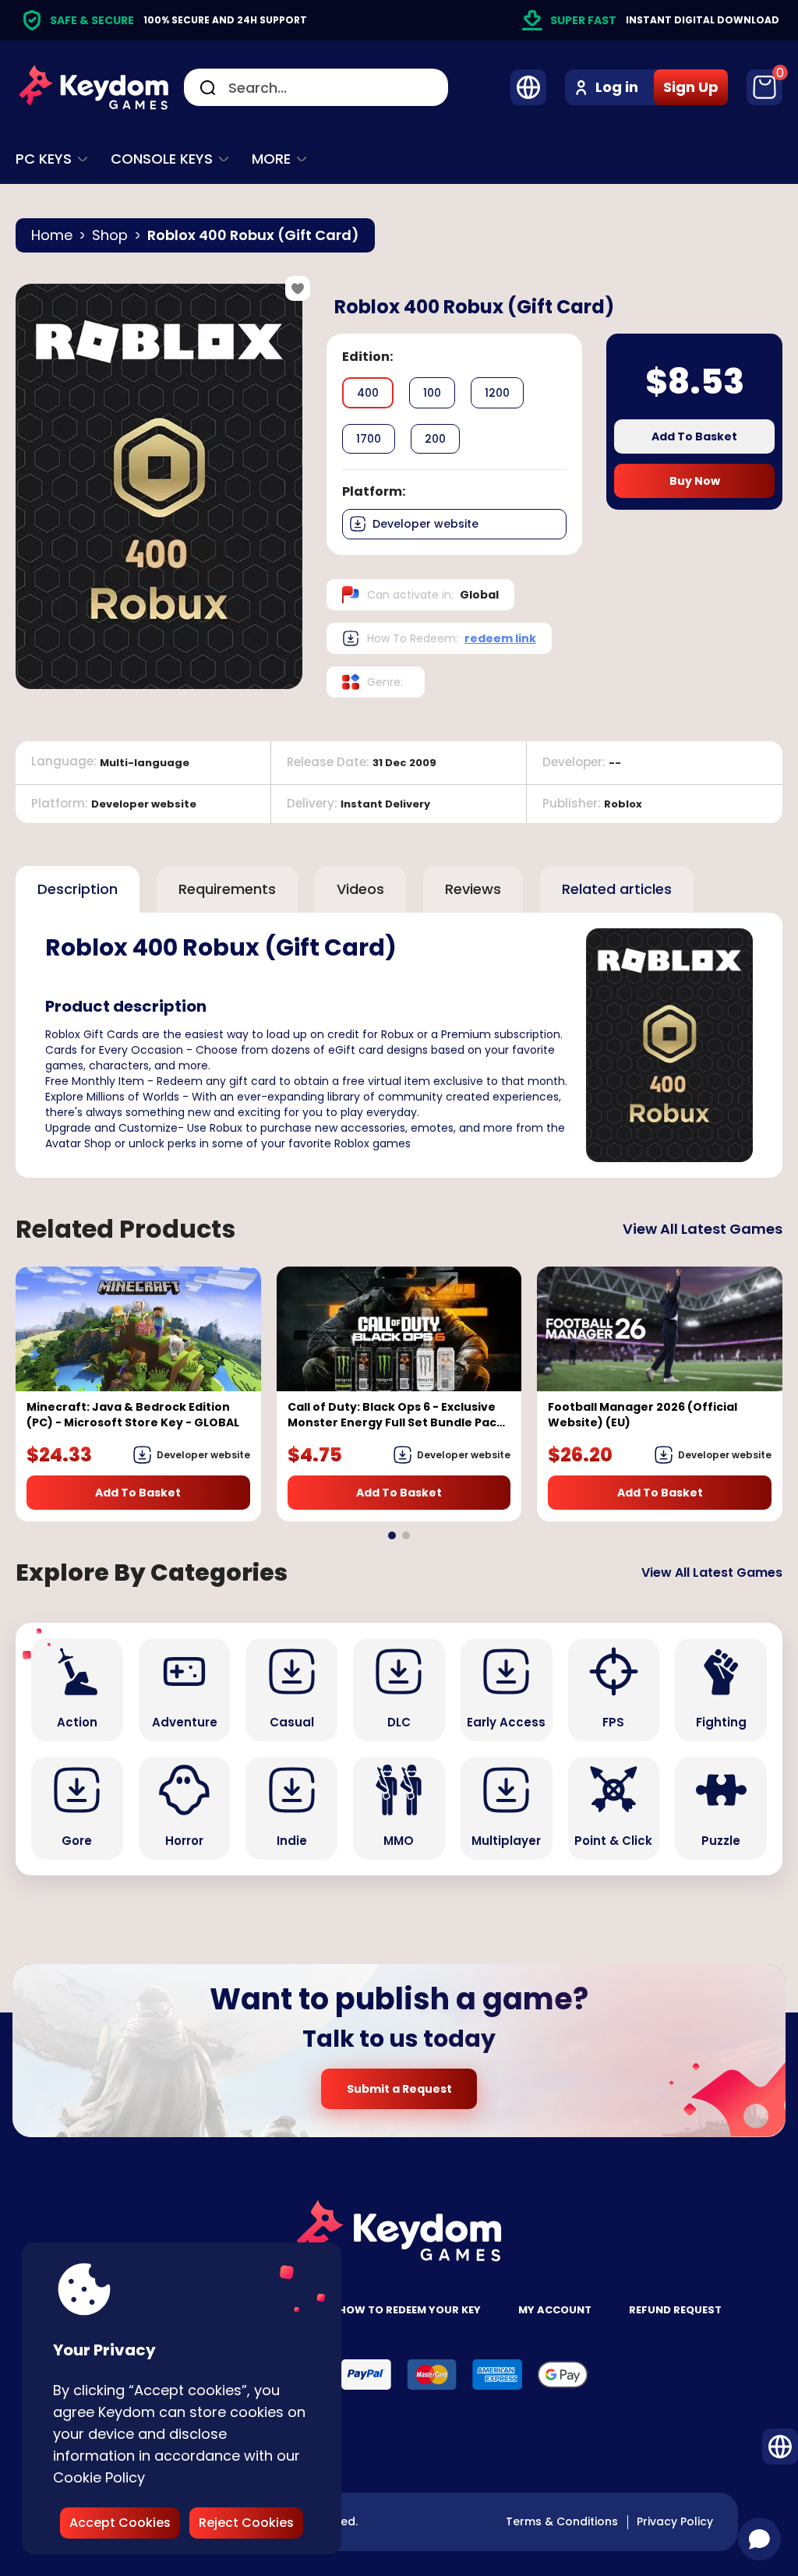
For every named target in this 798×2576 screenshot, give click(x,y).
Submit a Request (399, 2089)
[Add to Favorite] (298, 288)
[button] (392, 1535)
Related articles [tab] (617, 889)
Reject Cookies (246, 2523)
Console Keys (162, 159)
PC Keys (44, 159)
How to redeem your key (410, 2310)
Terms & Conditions (562, 2521)
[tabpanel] (399, 1045)
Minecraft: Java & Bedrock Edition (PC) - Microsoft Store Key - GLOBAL (133, 1415)
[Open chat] (759, 2539)
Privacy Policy (675, 2521)
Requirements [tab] (227, 889)
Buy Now (695, 481)
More (271, 159)
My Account (555, 2310)
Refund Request (675, 2310)
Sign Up (691, 87)
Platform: (374, 491)
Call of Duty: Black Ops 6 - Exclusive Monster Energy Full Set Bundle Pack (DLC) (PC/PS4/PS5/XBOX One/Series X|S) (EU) (395, 1415)
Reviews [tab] (473, 889)
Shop (110, 235)
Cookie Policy (99, 2477)
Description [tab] (78, 889)
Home (52, 235)
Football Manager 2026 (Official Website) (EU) (643, 1415)
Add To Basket (694, 436)
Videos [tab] (360, 889)
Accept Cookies (120, 2523)
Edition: (367, 357)
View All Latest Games (703, 1229)
